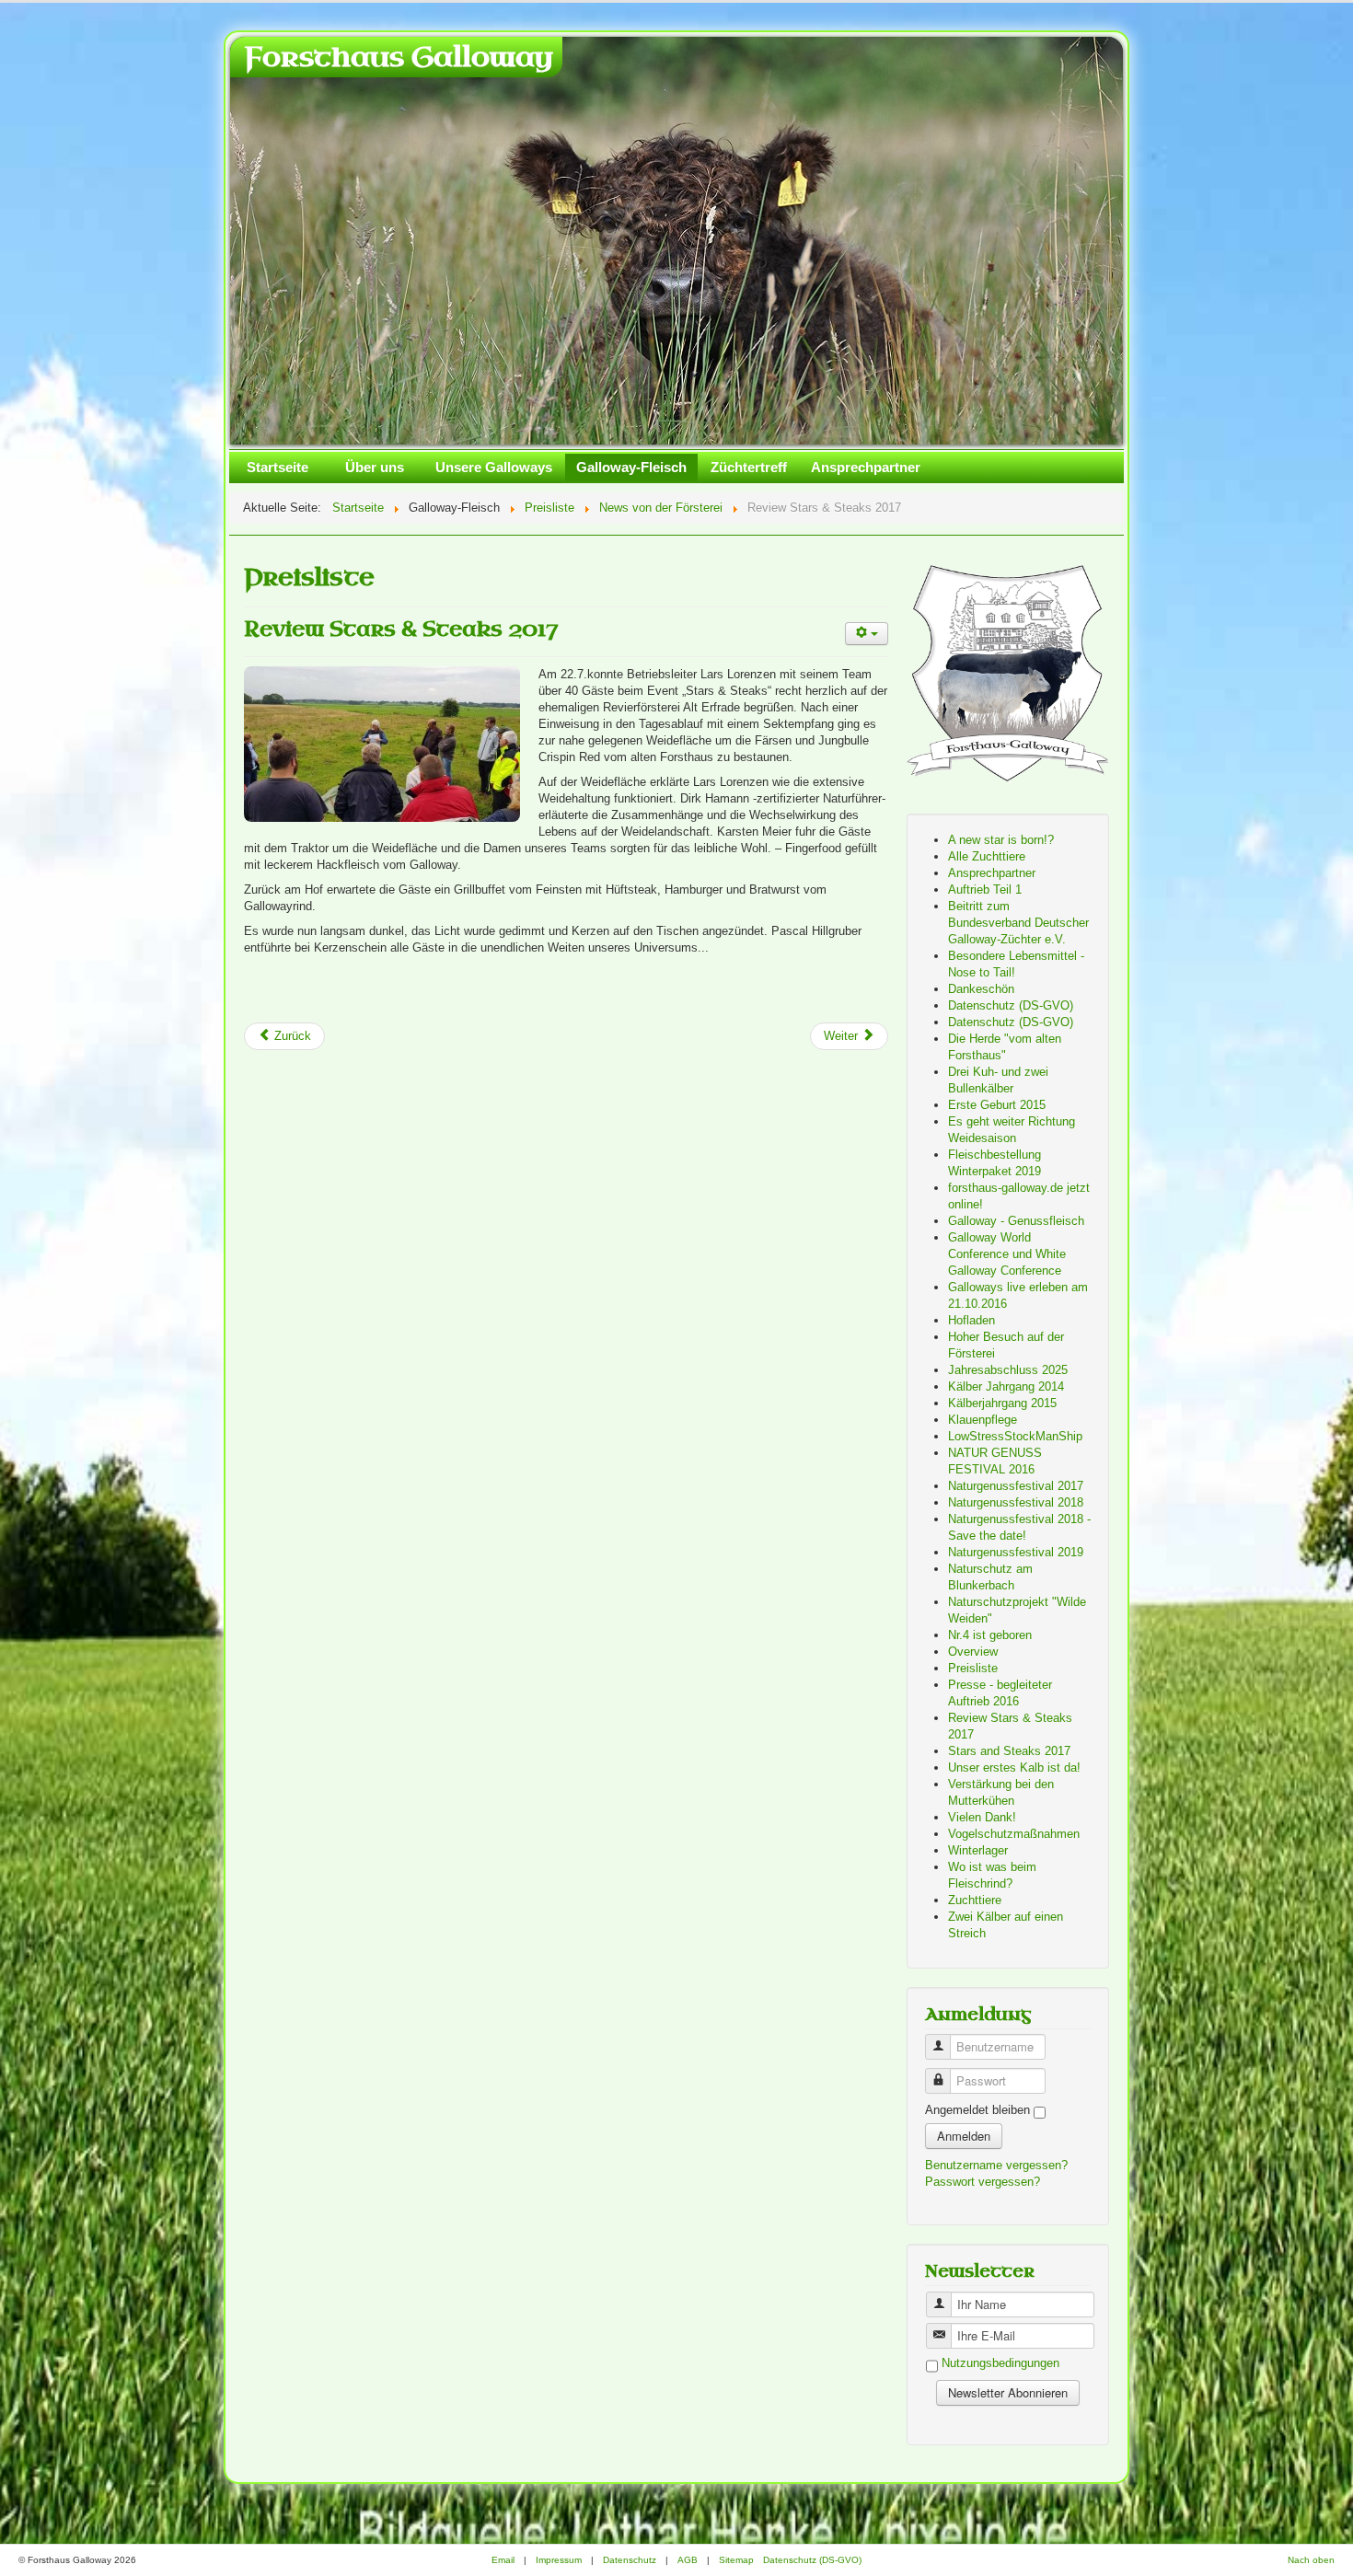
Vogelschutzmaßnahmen (1014, 1834)
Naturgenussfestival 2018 (1016, 1502)
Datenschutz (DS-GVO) (1011, 1005)
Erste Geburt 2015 (997, 1105)
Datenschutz (630, 2560)
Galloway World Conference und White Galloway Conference (1007, 1254)
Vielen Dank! (982, 1817)
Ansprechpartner (866, 467)
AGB (688, 2560)
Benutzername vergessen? (996, 2165)
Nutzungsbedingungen (1000, 2364)
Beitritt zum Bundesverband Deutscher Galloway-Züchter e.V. (1018, 923)
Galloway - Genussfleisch (1016, 1221)
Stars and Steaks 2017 (1009, 1751)
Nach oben (1311, 2560)
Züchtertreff (749, 467)
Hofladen (971, 1320)
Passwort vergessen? (983, 2182)
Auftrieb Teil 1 (985, 889)
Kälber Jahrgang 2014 (1006, 1386)
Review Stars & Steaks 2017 (401, 629)
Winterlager (978, 1850)
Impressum (559, 2560)
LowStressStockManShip (1015, 1436)
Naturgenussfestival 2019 (1016, 1552)
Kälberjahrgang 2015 (1002, 1403)
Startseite (278, 467)
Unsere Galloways (494, 467)
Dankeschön (981, 989)
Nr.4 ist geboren (990, 1635)
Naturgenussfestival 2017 (1016, 1486)
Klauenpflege (983, 1420)
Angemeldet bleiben (977, 2110)
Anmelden (964, 2136)
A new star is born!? (1001, 840)
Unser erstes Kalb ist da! (1014, 1767)
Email (503, 2560)
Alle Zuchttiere (987, 856)
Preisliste (973, 1668)
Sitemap (736, 2560)
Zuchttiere (975, 1900)
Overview (973, 1652)
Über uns (375, 467)
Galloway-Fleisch (631, 467)
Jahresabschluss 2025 (1008, 1370)
